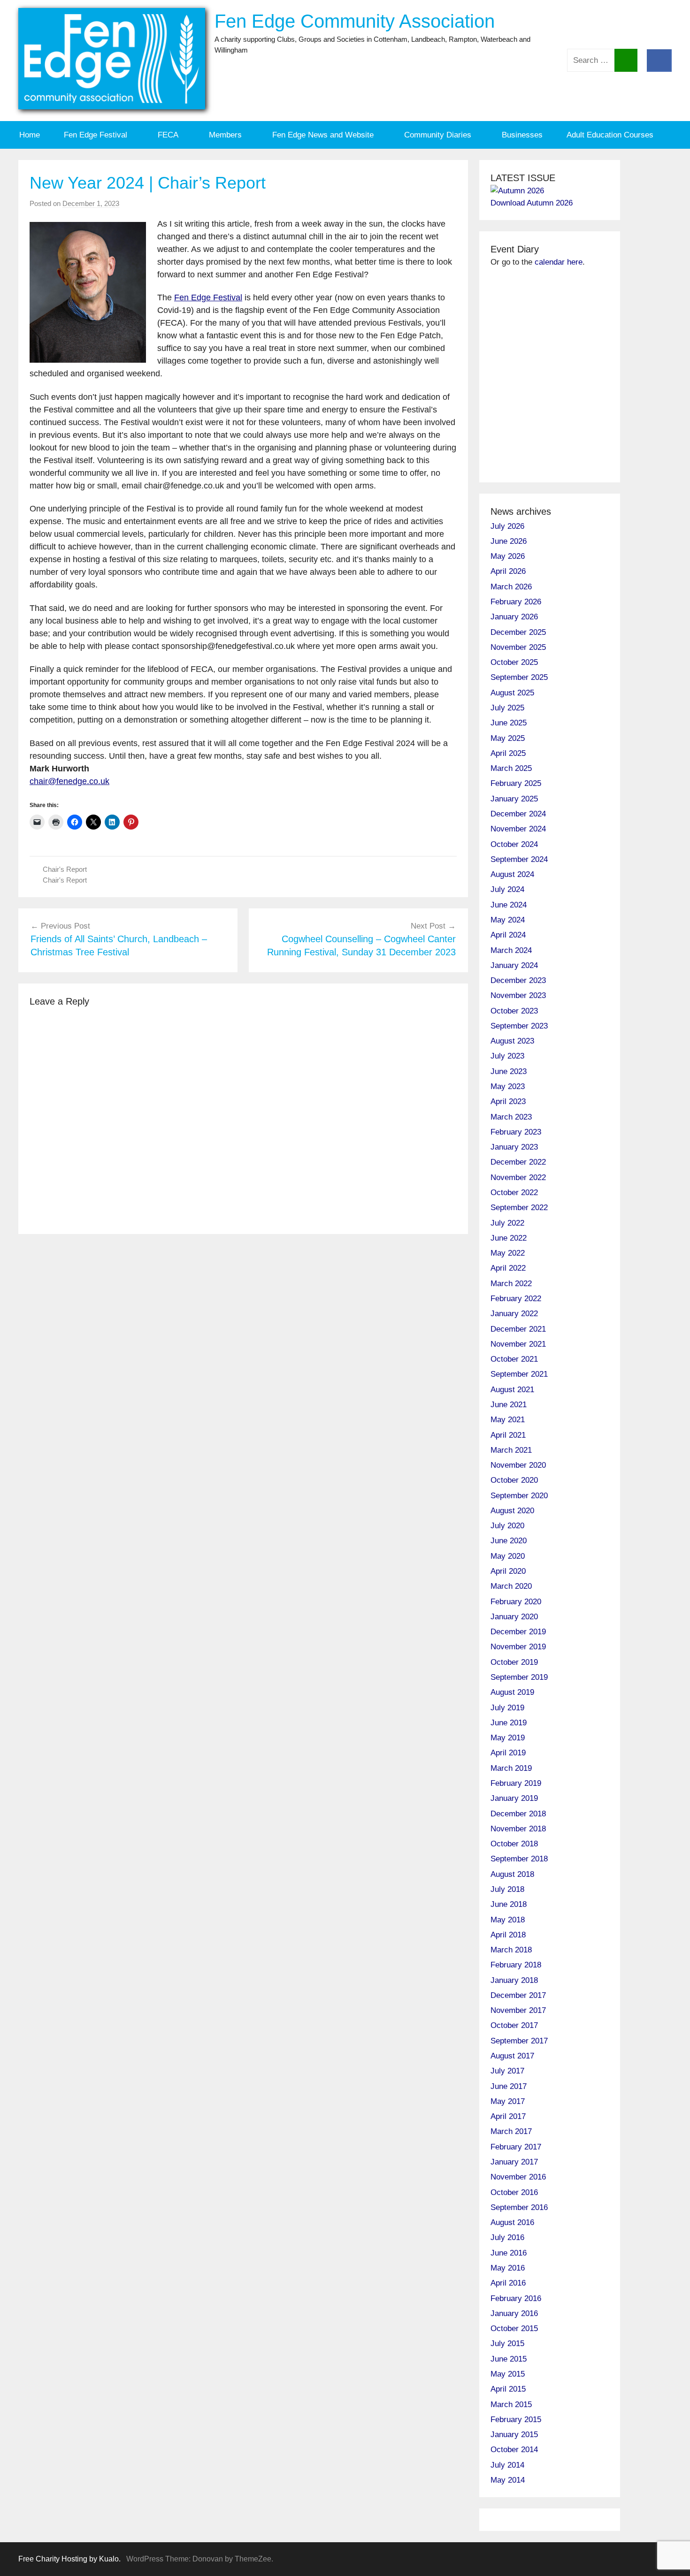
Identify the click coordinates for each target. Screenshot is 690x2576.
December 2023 (518, 980)
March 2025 (511, 768)
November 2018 (518, 1829)
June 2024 (509, 905)
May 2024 (508, 920)
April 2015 (508, 2389)
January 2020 (514, 1617)
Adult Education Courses (610, 135)
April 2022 (508, 1268)
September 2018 (519, 1859)
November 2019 (518, 1647)
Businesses (522, 135)
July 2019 (507, 1708)
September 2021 (519, 1374)
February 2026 (516, 602)
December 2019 (518, 1632)
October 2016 (514, 2192)
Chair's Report (65, 869)
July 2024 (507, 889)
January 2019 (514, 1798)
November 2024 (518, 829)
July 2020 (507, 1526)
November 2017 (518, 2010)
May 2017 (508, 2101)
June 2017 (509, 2086)
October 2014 (514, 2450)
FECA (168, 135)
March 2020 (511, 1586)
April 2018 (508, 1935)
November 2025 (518, 647)
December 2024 (518, 814)
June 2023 (509, 1071)
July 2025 (507, 708)
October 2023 (514, 1011)
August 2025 (512, 693)
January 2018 (514, 1980)
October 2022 (514, 1193)
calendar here (559, 262)
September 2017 (519, 2041)
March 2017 (511, 2131)
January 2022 (514, 1314)
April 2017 (508, 2116)
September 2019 (519, 1677)
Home (30, 135)
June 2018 (509, 1904)
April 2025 (508, 753)
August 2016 (512, 2222)
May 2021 (508, 1420)
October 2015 (514, 2328)
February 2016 (516, 2298)
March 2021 (511, 1450)
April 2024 (508, 935)
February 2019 (516, 1783)
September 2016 (519, 2207)
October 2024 (514, 844)
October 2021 (514, 1359)
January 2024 (514, 965)
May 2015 (508, 2374)
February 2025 (516, 783)
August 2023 (512, 1041)
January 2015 (514, 2435)
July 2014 (507, 2465)
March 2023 (511, 1117)
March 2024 (511, 950)
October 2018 (514, 1844)
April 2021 (508, 1435)
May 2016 (508, 2268)
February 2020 (516, 1602)
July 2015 (507, 2344)
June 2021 (509, 1405)
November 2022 (518, 1177)
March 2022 (511, 1284)
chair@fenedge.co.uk (69, 781)
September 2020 (519, 1496)
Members (225, 135)
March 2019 (511, 1768)
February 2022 (516, 1299)
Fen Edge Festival (96, 135)
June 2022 (509, 1238)
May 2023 (508, 1086)
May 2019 (508, 1738)
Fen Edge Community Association (355, 21)
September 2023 (519, 1026)
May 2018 (508, 1920)
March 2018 (511, 1950)
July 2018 (507, 1889)
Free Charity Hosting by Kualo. (69, 2559)
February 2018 (516, 1965)
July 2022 (507, 1223)
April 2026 (508, 571)
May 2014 (508, 2480)
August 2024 (512, 874)
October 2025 (514, 662)
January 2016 (514, 2313)
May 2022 (508, 1253)
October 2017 (514, 2025)
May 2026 (508, 556)
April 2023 (508, 1101)
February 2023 (516, 1132)
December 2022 (518, 1162)
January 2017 (514, 2162)
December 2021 (518, 1329)
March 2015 (511, 2405)
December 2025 (518, 632)
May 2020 (508, 1556)
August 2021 (512, 1390)
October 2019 (514, 1662)
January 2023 (514, 1147)
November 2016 (518, 2177)
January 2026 (514, 617)
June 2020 (509, 1541)
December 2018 (518, 1814)
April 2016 (508, 2283)
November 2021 (518, 1344)
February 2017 (516, 2147)
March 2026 (511, 587)
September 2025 (519, 677)
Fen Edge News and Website (323, 135)
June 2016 (509, 2253)
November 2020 (518, 1465)
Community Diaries (438, 135)
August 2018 (512, 1874)
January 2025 (514, 799)
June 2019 (509, 1723)
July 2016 (507, 2237)
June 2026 (509, 541)
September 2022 (519, 1208)
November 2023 (518, 995)
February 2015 (516, 2420)
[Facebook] (659, 60)
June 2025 (509, 723)
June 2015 (509, 2359)
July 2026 (507, 526)
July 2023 (507, 1056)
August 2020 (512, 1511)
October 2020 (514, 1480)
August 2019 (512, 1692)
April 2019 (508, 1753)
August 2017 (512, 2056)
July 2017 (507, 2071)
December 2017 (518, 1995)
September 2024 (519, 859)
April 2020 (508, 1571)
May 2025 (508, 738)
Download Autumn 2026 (532, 203)
